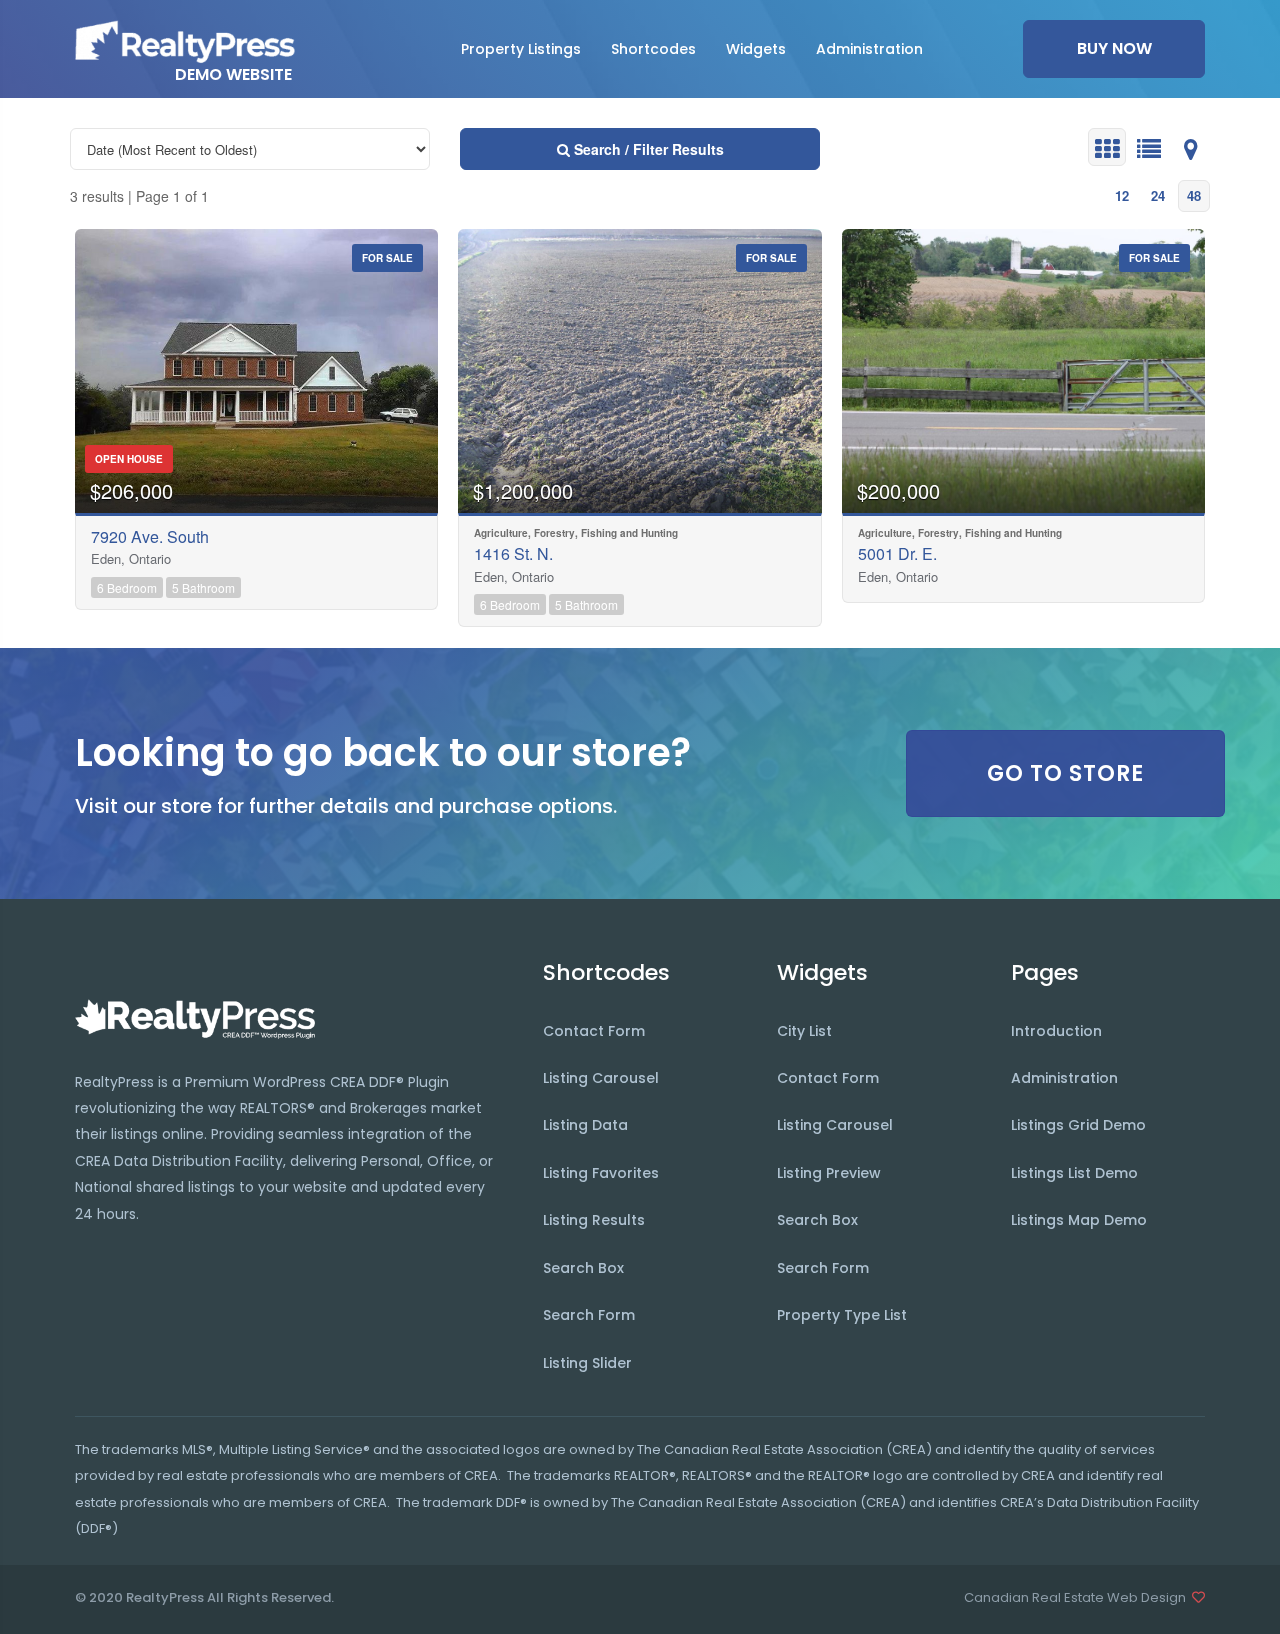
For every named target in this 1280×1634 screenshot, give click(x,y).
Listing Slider (587, 1363)
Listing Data (585, 1125)
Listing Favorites (601, 1173)
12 (1122, 195)
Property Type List (842, 1315)
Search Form (589, 1315)
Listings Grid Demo (1078, 1125)
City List (804, 1031)
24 (1158, 195)
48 (1194, 195)
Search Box (583, 1268)
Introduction (1056, 1031)
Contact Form (594, 1031)
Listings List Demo (1074, 1173)
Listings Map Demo (1079, 1220)
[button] (521, 49)
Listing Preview (829, 1173)
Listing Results (594, 1220)
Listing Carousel (601, 1078)
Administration (1064, 1078)
